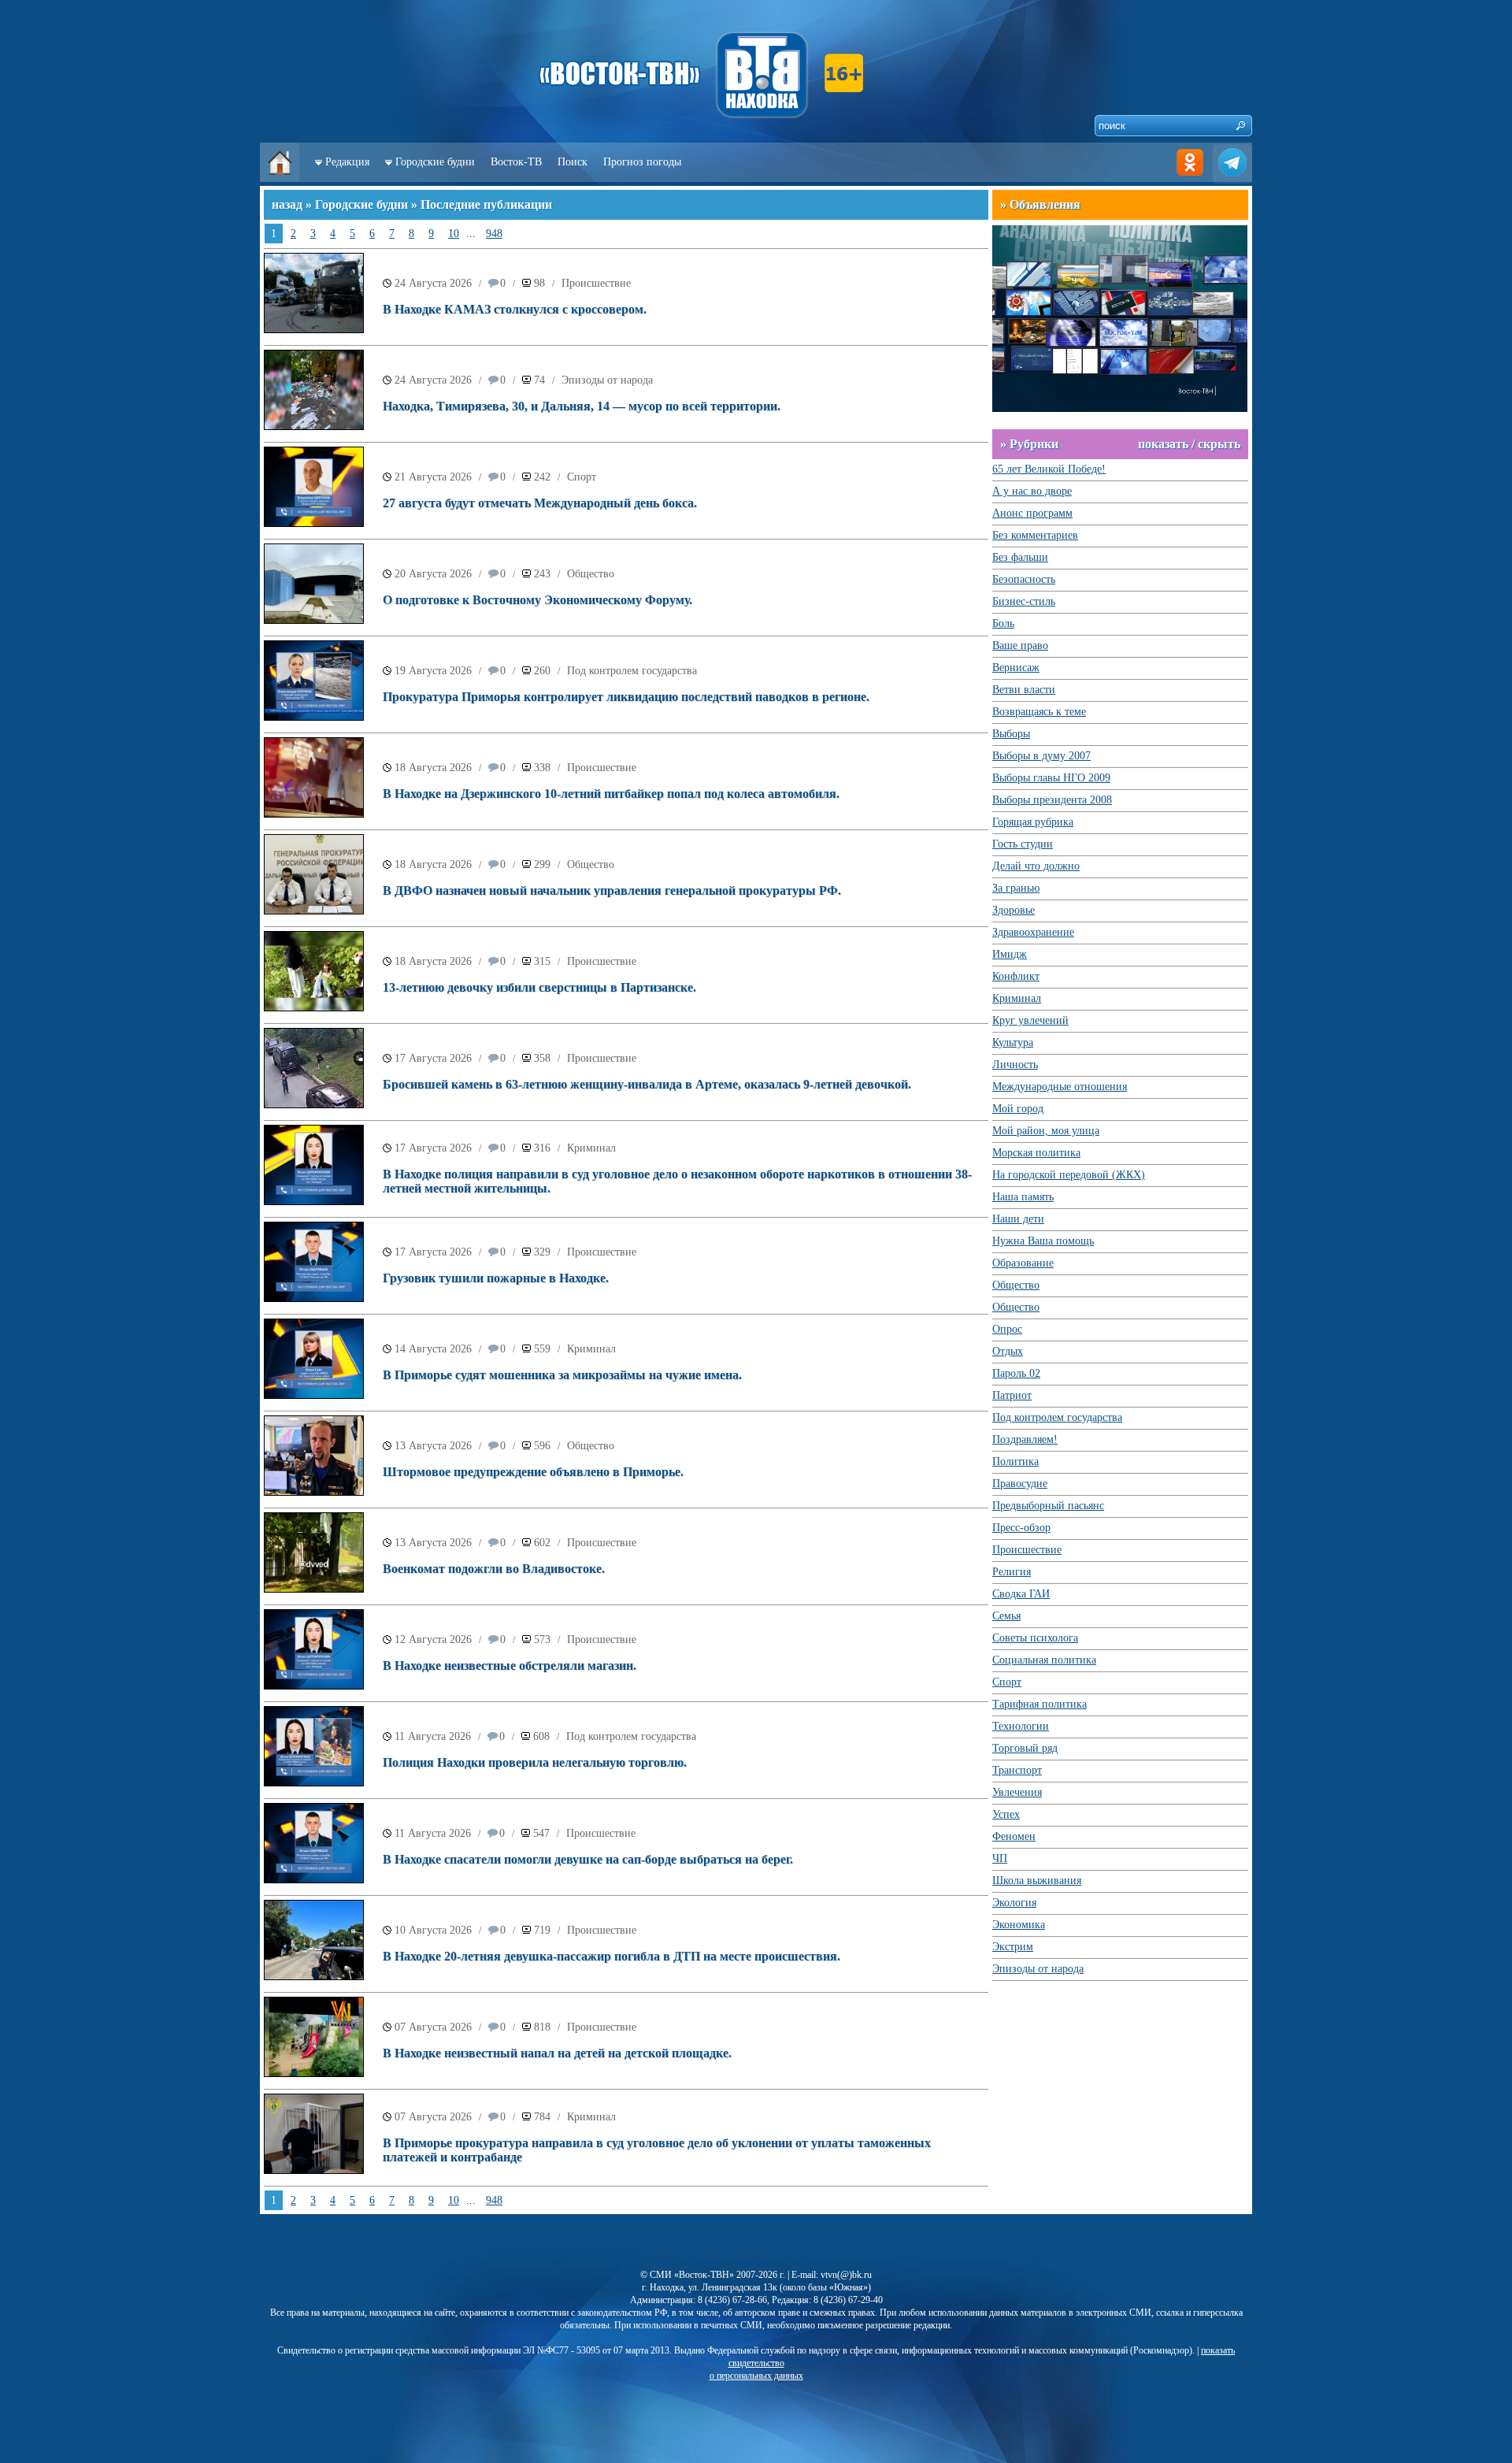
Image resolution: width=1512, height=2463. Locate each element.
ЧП (1000, 1858)
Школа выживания (1037, 1881)
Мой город (1018, 1109)
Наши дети (1018, 1219)
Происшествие (596, 283)
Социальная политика (1044, 1660)
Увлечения (1017, 1792)
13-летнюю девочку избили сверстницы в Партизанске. (539, 987)
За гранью (1016, 888)
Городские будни (435, 162)
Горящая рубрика (1033, 822)
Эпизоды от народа (607, 380)
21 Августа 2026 (433, 477)
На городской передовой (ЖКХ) (1069, 1175)
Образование (1023, 1263)
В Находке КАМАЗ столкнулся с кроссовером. (515, 309)
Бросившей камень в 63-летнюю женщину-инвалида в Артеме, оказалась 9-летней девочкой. (647, 1084)
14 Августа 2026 (433, 1349)
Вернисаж (1016, 668)
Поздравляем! (1025, 1439)
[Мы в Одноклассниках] (1190, 178)
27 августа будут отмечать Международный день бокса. (540, 503)
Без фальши (1020, 557)
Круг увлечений (1030, 1020)
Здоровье (1014, 910)
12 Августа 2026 (433, 1640)
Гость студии (1023, 844)
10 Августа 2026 (433, 1930)
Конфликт (1016, 976)
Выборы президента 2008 (1052, 800)
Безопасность (1024, 579)
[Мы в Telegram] (1232, 178)
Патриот (1012, 1395)
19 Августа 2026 (433, 671)
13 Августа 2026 (433, 1446)
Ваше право (1020, 645)
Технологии (1021, 1726)
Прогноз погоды (642, 162)
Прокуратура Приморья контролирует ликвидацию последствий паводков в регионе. (626, 697)
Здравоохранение (1033, 932)
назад (287, 204)
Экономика (1019, 1925)
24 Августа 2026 (433, 283)
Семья (1006, 1616)
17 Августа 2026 (433, 1058)
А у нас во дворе (1032, 491)
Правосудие (1020, 1484)
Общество (591, 574)
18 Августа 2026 (433, 768)
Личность (1015, 1065)
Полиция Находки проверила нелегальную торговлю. (535, 1762)
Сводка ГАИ (1021, 1594)
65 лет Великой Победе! (1049, 469)
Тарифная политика (1039, 1704)
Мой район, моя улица (1046, 1131)
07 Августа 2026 (433, 2027)
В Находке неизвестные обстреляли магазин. (510, 1665)
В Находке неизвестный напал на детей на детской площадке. (557, 2053)
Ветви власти (1024, 690)
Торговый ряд (1025, 1748)
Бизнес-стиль (1024, 601)
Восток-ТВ (516, 162)
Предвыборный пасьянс (1048, 1506)
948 (494, 234)
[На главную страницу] (280, 178)
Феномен (1014, 1836)
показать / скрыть (1189, 444)
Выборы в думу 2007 (1041, 756)
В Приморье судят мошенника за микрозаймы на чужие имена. (562, 1375)
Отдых (1008, 1351)
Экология (1014, 1903)
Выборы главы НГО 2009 (1051, 778)
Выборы (1011, 734)
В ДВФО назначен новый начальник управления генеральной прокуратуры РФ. (612, 890)
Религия (1012, 1572)
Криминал (591, 1148)
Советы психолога (1035, 1638)
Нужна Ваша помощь (1043, 1241)
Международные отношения (1060, 1087)
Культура (1013, 1042)
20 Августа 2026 (433, 574)
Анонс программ (1032, 513)
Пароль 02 (1016, 1373)
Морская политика (1036, 1153)
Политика (1015, 1461)
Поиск (573, 162)
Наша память (1023, 1197)
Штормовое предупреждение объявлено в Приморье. (533, 1472)
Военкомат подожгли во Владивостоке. (494, 1569)
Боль (1003, 623)
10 (454, 234)
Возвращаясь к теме (1039, 712)
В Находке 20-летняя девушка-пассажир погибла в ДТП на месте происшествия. (611, 1956)
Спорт (582, 477)
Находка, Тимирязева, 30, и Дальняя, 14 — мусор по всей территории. (582, 406)
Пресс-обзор (1021, 1528)
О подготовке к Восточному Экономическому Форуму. (537, 600)
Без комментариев (1035, 535)
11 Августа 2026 (433, 1736)
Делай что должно (1036, 866)
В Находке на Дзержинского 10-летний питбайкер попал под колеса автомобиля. (611, 794)
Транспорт (1017, 1770)
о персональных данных (756, 2376)
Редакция (347, 162)
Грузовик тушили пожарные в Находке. (496, 1278)
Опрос (1007, 1329)
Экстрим (1013, 1947)
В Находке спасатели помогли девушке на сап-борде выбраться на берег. (588, 1859)
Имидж (1010, 954)
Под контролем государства (632, 671)
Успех (1006, 1814)
